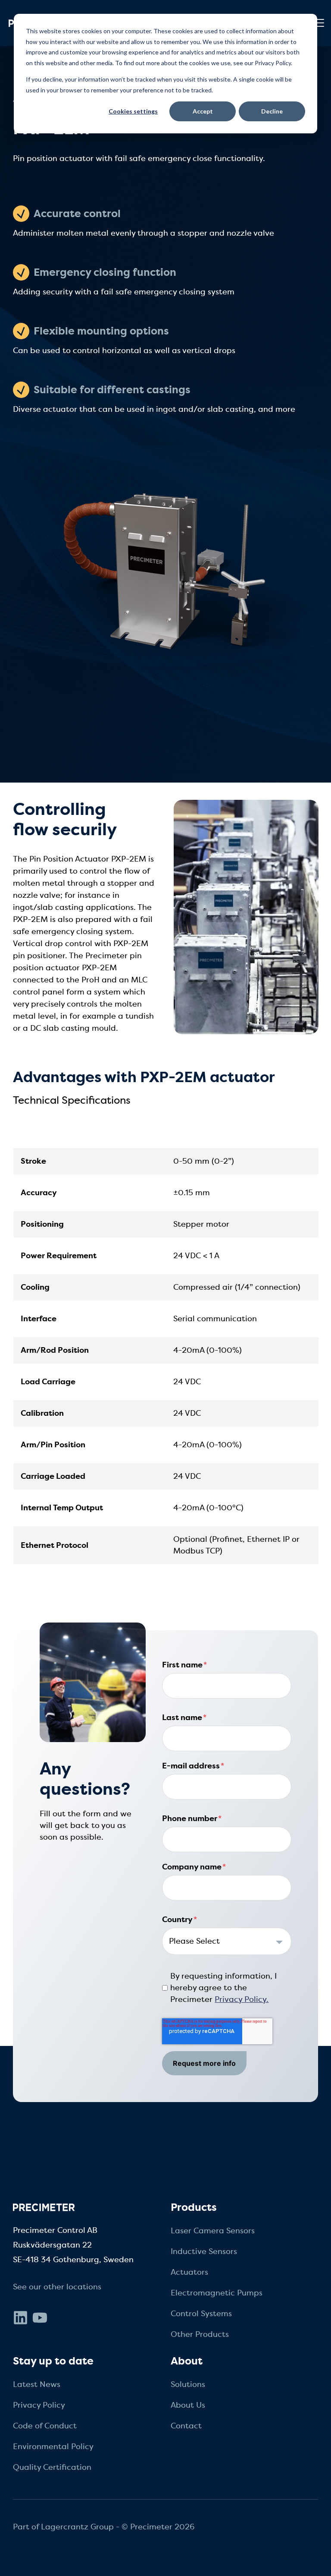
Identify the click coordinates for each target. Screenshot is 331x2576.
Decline (272, 111)
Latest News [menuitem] (37, 2384)
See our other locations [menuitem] (57, 2287)
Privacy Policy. (242, 1999)
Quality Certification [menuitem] (52, 2467)
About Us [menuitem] (188, 2405)
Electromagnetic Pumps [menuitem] (217, 2293)
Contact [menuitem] (186, 2426)
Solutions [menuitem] (188, 2384)
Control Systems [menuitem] (201, 2314)
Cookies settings (133, 111)
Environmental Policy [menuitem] (53, 2447)
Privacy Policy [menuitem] (39, 2405)
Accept (203, 111)
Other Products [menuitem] (200, 2334)
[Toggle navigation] (319, 23)
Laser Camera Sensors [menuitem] (213, 2231)
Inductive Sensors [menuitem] (204, 2251)
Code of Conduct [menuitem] (45, 2426)
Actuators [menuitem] (189, 2272)
